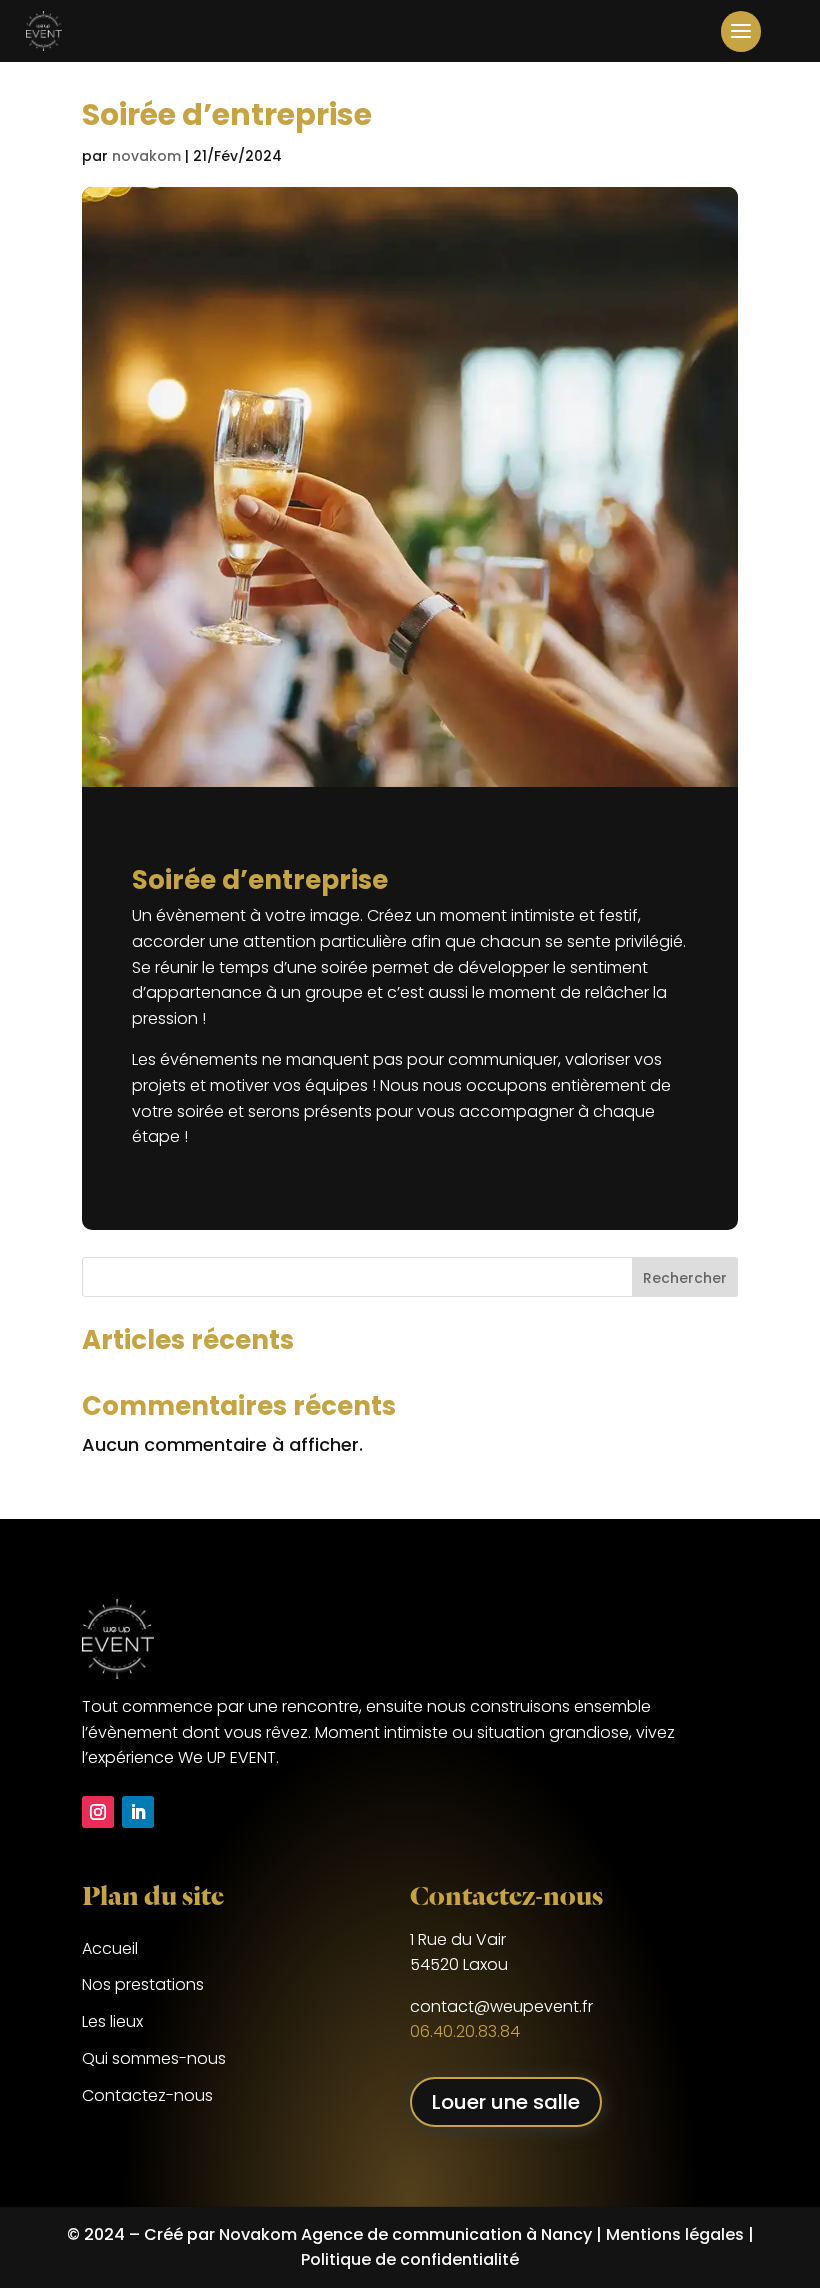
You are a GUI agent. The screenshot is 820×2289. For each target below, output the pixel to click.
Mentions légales (675, 2234)
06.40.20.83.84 (465, 2031)
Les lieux (112, 2021)
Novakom (258, 2234)
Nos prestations (143, 1984)
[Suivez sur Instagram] (98, 1812)
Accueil (110, 1948)
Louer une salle (506, 2102)
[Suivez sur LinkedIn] (138, 1812)
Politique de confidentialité (410, 2259)
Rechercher (685, 1278)
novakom (146, 156)
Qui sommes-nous (154, 2058)
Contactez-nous (147, 2095)
